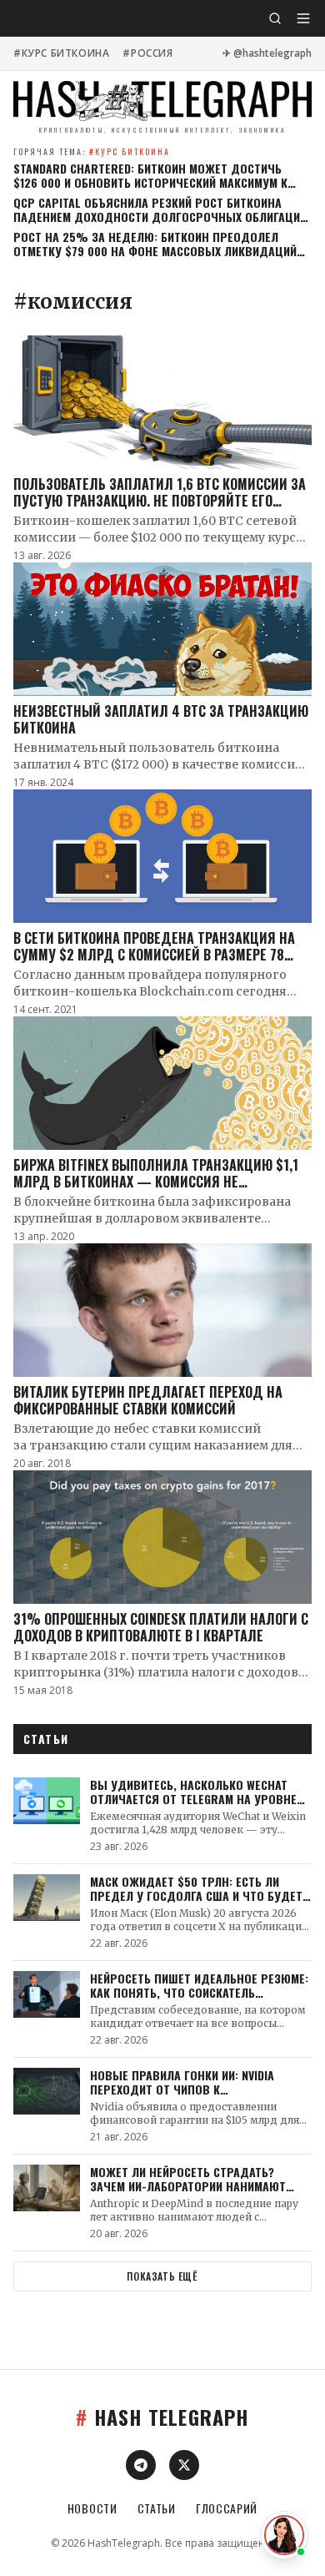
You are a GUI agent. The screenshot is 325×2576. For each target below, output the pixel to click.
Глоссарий (227, 2508)
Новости (92, 2508)
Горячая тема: (92, 151)
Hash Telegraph (162, 2417)
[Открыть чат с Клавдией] (284, 2535)
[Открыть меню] (303, 18)
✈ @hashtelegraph (267, 53)
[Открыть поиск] (275, 18)
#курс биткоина (61, 53)
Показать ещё (162, 2276)
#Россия (147, 53)
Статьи (157, 2508)
